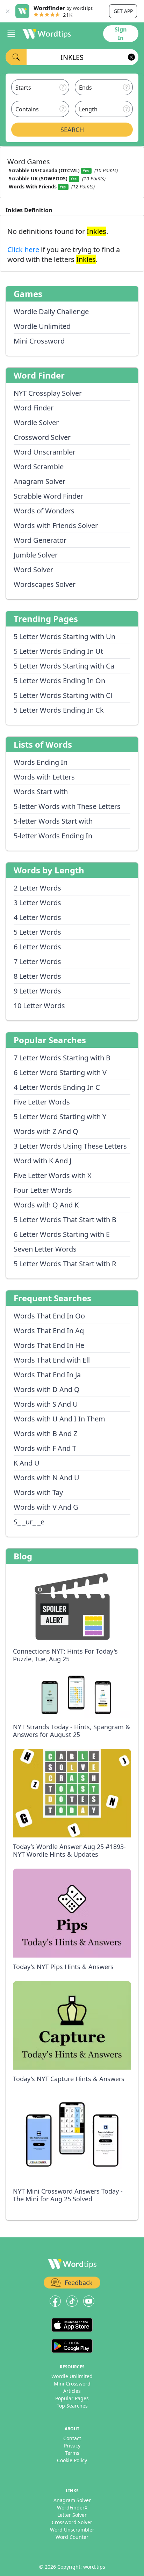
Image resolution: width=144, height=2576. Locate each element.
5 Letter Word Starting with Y (60, 1117)
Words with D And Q (47, 1389)
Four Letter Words (43, 1190)
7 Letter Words (37, 961)
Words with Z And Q (46, 1131)
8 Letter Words (37, 976)
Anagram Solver (39, 481)
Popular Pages (72, 2398)
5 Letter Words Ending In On (59, 681)
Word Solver (33, 570)
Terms (72, 2453)
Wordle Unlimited (42, 326)
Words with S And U (46, 1404)
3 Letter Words (37, 903)
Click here (24, 250)
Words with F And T (45, 1448)
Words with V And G (46, 1507)
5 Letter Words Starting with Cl (63, 695)
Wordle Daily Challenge (51, 311)
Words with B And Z (45, 1434)
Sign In (121, 34)
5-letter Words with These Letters (67, 806)
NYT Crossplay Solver (48, 393)
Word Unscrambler (45, 452)
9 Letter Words (37, 991)
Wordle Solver (36, 423)
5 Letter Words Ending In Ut (58, 651)
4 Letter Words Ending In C (57, 1087)
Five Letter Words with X (53, 1175)
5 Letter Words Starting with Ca (64, 666)
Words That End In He (49, 1345)
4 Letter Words (37, 917)
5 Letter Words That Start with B (65, 1220)
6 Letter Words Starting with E (62, 1234)
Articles (72, 2391)
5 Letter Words (37, 932)
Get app (123, 11)
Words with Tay (38, 1492)
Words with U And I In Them (59, 1419)
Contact (72, 2438)
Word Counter (72, 2537)
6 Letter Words (37, 947)
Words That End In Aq (49, 1331)
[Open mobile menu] (11, 34)
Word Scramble (39, 467)
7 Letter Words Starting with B (62, 1058)
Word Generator (40, 540)
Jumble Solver (36, 555)
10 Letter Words (39, 1006)
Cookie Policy (72, 2460)
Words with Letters (44, 777)
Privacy (72, 2446)
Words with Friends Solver (56, 525)
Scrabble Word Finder (48, 496)
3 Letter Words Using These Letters (70, 1146)
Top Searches (72, 2406)
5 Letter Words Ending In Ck (59, 710)
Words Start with (41, 792)
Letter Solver (72, 2515)
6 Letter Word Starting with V (60, 1072)
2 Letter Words (37, 888)
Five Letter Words (42, 1102)
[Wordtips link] (47, 34)
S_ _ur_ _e (29, 1522)
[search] (16, 57)
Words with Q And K (46, 1205)
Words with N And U (46, 1478)
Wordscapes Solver (45, 584)
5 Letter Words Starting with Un (64, 636)
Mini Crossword (39, 341)
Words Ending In (41, 762)
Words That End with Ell (52, 1360)
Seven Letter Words (45, 1249)
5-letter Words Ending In (53, 836)
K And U (27, 1463)
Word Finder (34, 408)
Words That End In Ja (47, 1375)
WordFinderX (72, 2508)
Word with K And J (42, 1161)
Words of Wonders (44, 511)
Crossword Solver (42, 437)
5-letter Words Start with (53, 821)
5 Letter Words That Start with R (65, 1264)
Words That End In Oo (49, 1316)
